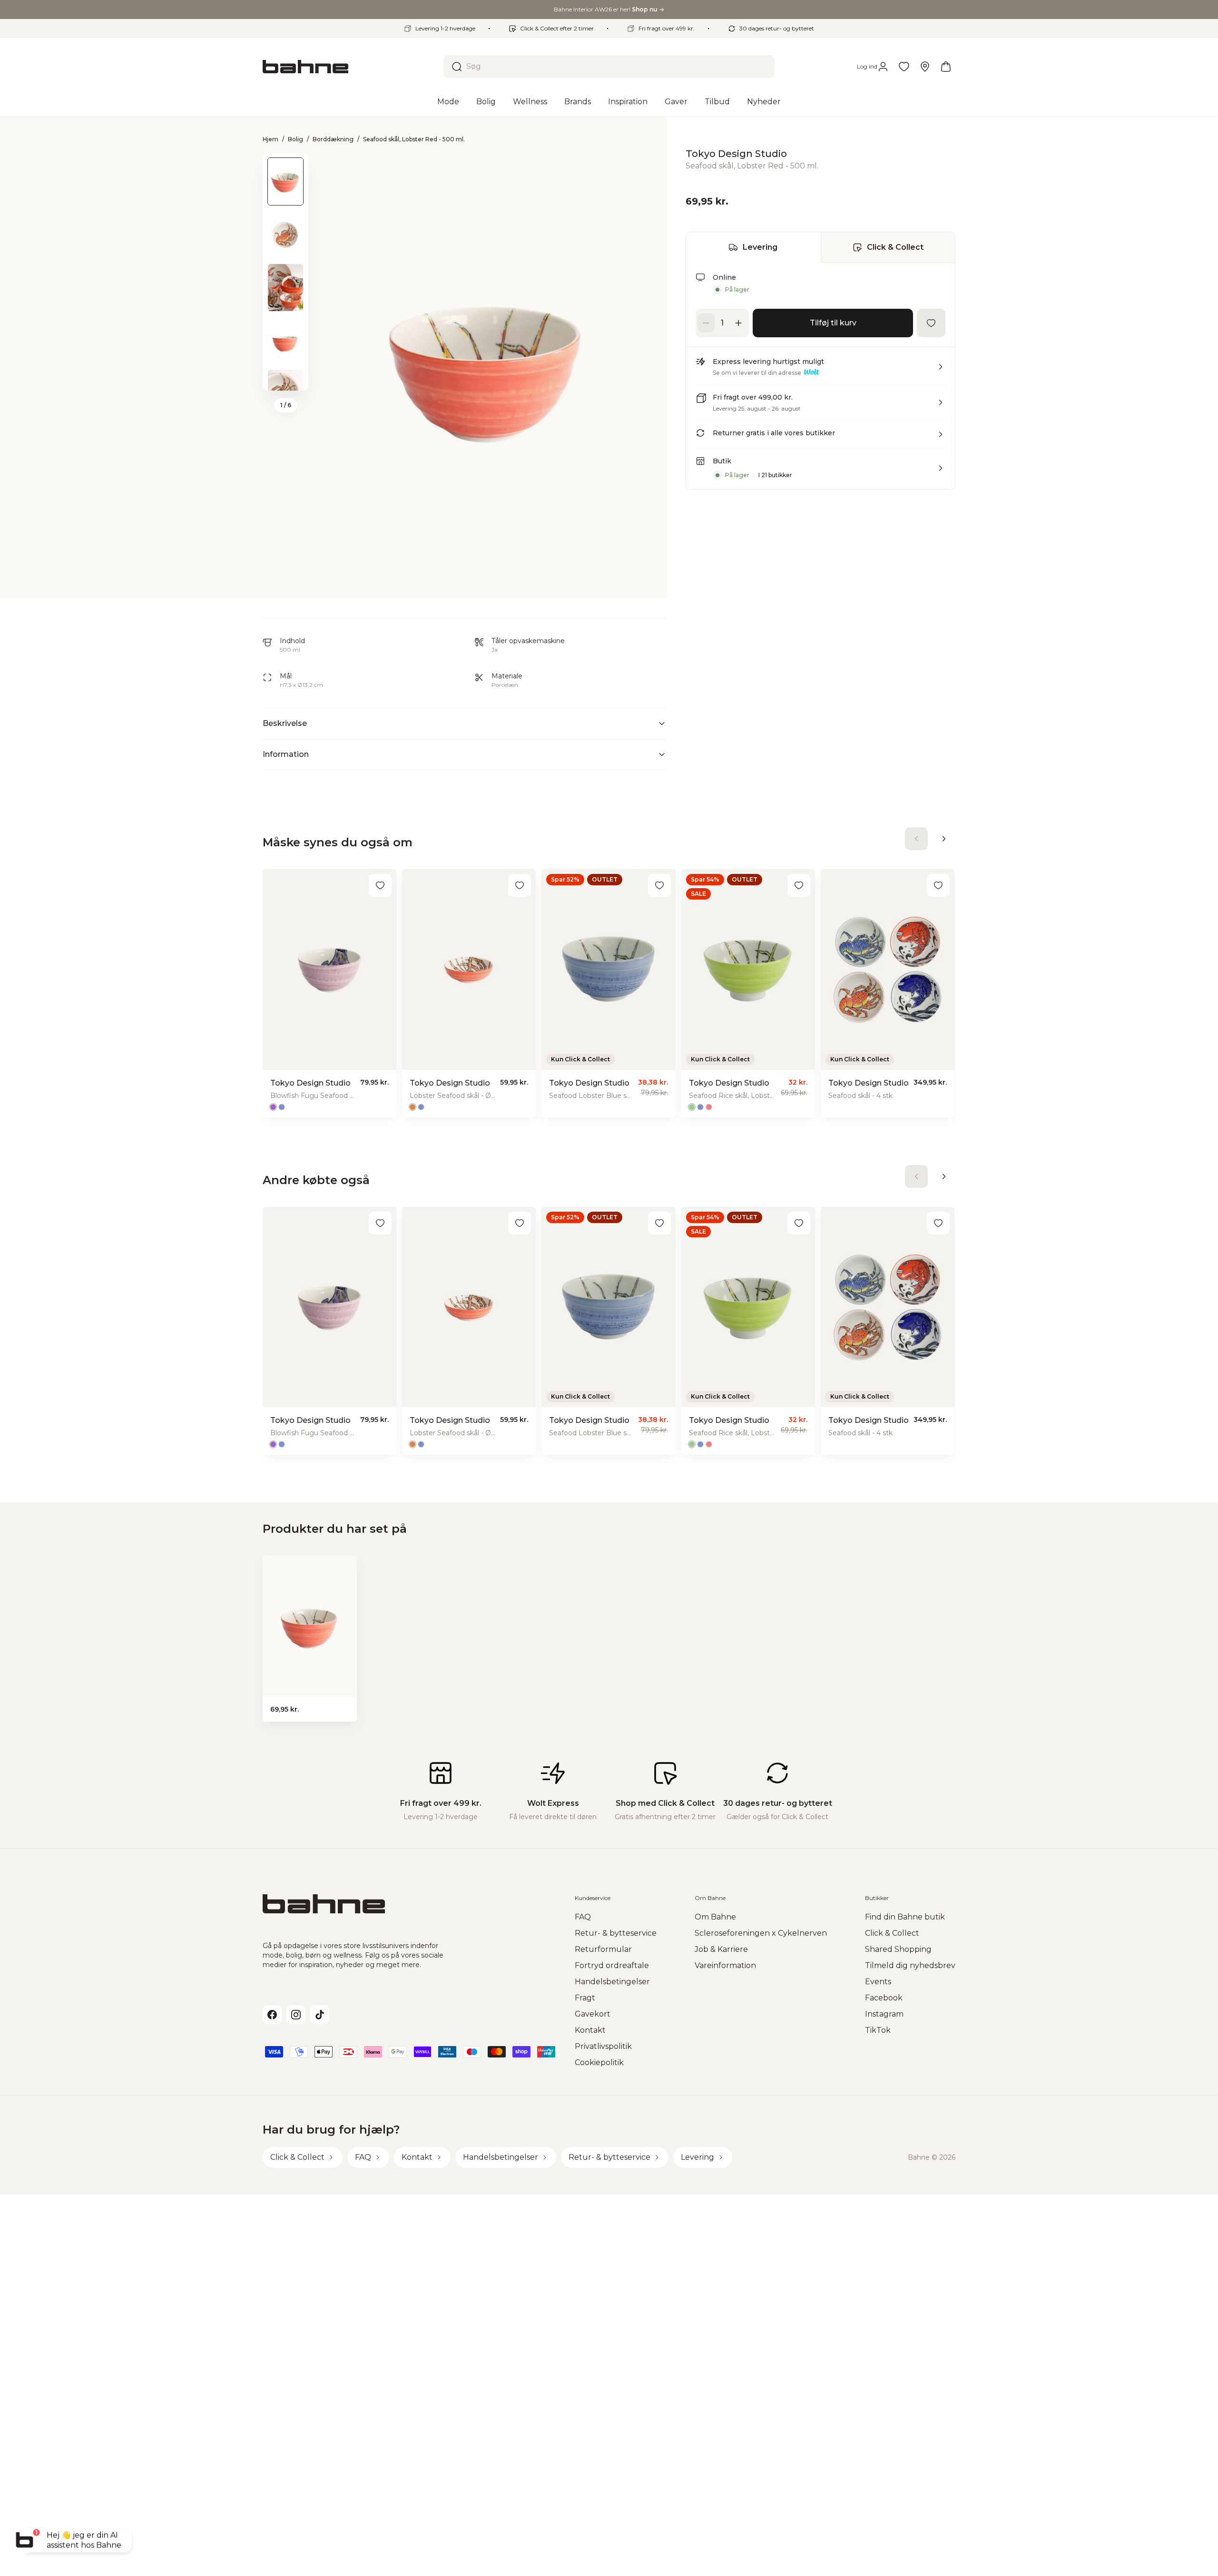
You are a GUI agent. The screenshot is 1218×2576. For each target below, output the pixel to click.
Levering (760, 247)
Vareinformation (725, 1965)
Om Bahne (715, 1917)
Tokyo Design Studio (736, 154)
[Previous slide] (285, 165)
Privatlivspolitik (603, 2046)
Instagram (884, 2014)
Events (878, 1982)
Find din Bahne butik (905, 1917)
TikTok (878, 2030)
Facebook (884, 1998)
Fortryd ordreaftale (612, 1965)
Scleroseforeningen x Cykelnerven (761, 1933)
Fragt (585, 1998)
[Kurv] (946, 67)
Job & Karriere (721, 1949)
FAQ (583, 1917)
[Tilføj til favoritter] (931, 323)
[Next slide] (285, 378)
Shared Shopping (898, 1949)
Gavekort (593, 2014)
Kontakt (590, 2030)
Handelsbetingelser (612, 1982)
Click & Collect (895, 247)
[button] (820, 371)
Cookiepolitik (599, 2062)
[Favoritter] (904, 67)
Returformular (603, 1949)
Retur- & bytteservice (616, 1933)
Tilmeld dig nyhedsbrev (910, 1965)
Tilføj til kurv (833, 323)
